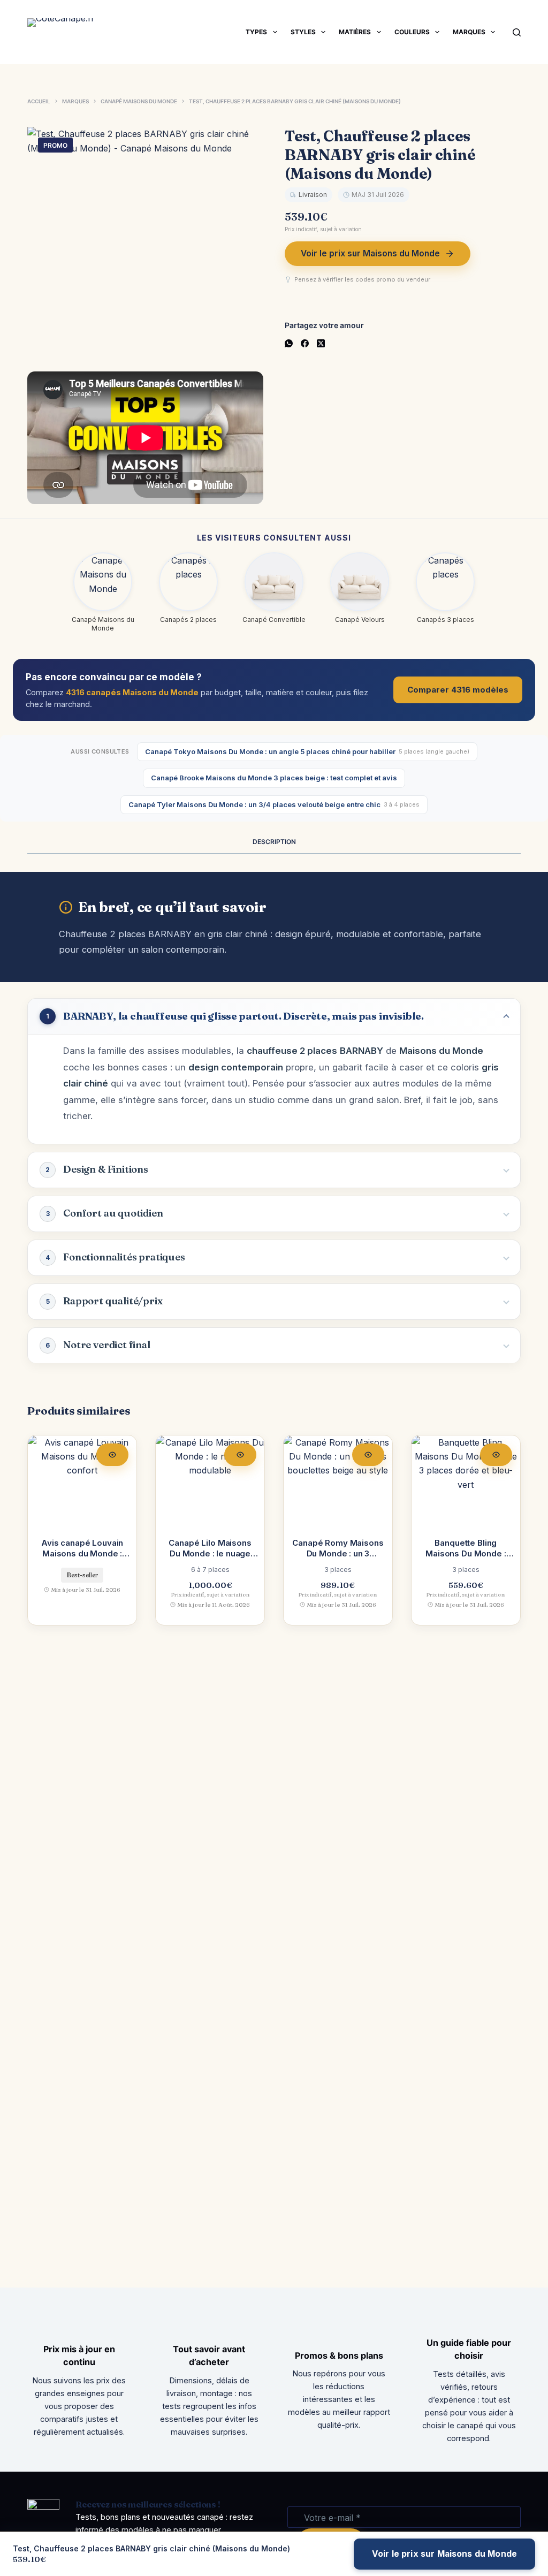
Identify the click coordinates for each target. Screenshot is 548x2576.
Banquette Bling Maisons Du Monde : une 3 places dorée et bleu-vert (466, 1559)
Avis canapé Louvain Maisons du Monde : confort (82, 1554)
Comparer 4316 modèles (458, 690)
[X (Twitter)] (321, 343)
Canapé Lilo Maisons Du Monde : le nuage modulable (210, 1554)
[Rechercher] (517, 32)
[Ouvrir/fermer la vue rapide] (112, 1455)
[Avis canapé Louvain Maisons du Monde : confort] (82, 1480)
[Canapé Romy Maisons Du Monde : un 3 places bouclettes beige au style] (338, 1480)
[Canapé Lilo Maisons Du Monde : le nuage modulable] (210, 1480)
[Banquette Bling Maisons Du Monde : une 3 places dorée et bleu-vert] (466, 1480)
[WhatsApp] (289, 343)
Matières (355, 32)
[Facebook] (305, 343)
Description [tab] (274, 842)
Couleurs (412, 32)
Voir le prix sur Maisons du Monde (370, 253)
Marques (469, 32)
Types (256, 32)
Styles (303, 32)
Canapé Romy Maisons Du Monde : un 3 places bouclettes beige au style (338, 1559)
